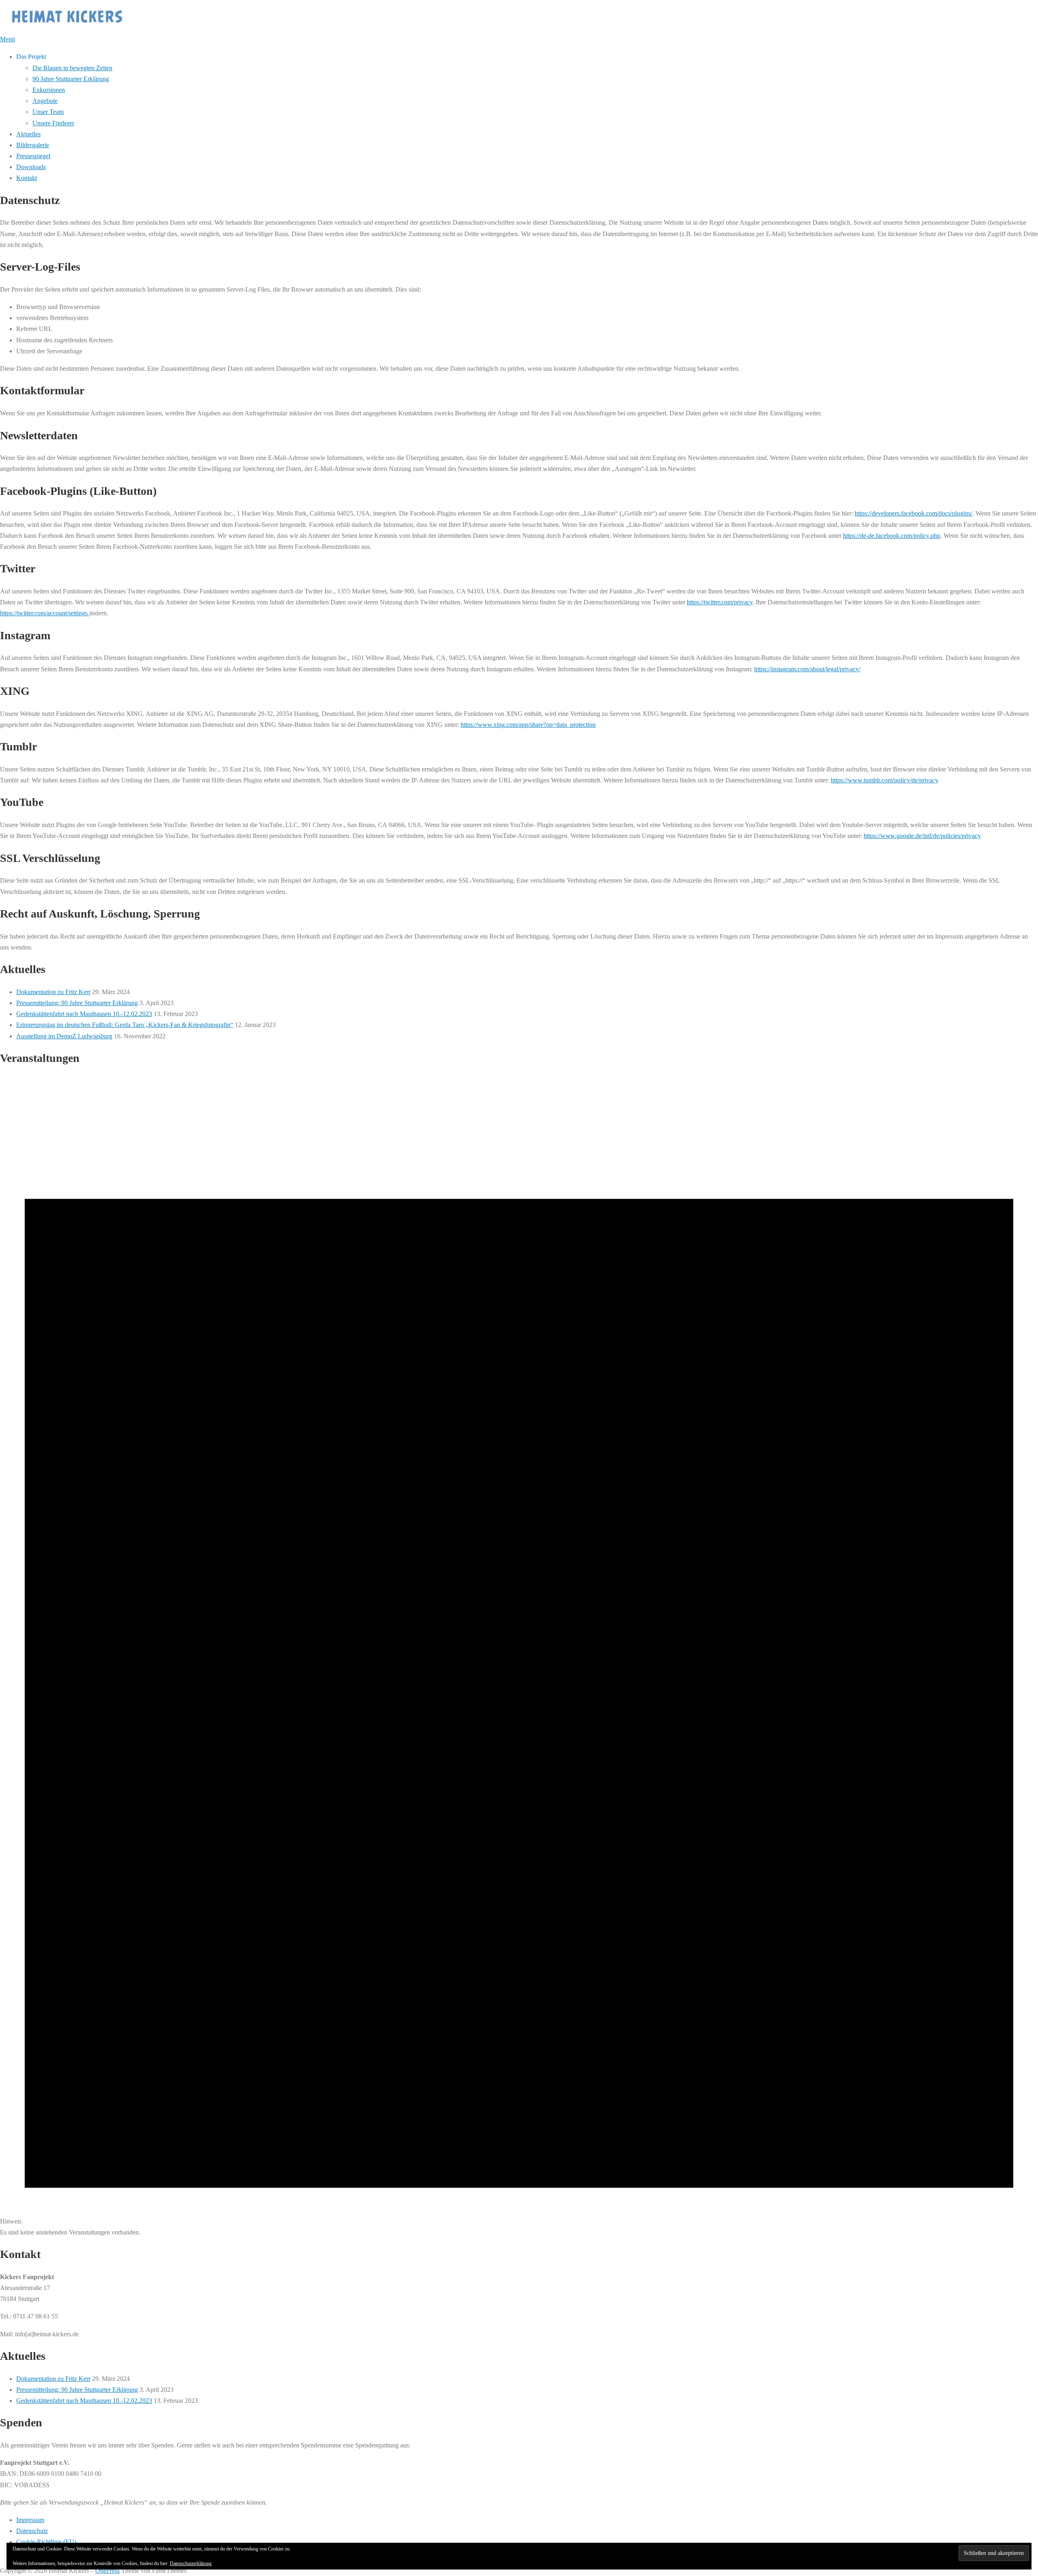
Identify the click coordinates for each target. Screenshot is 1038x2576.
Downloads (31, 167)
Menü (8, 39)
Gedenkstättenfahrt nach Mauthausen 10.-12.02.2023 (84, 1014)
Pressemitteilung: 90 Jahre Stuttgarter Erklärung (77, 1003)
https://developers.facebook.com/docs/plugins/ (914, 513)
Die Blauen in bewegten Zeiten (72, 68)
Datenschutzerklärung (191, 2563)
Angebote (45, 101)
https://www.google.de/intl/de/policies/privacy (922, 836)
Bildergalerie (33, 145)
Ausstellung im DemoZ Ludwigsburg (64, 1036)
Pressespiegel (33, 156)
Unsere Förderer (53, 123)
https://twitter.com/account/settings (45, 613)
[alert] (519, 1656)
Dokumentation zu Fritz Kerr (53, 992)
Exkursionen (49, 90)
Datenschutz (32, 2531)
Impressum (30, 2520)
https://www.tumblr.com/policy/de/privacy (884, 780)
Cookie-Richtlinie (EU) (46, 2542)
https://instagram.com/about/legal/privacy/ (807, 669)
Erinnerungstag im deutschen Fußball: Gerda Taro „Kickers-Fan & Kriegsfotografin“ (125, 1025)
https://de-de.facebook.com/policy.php (892, 536)
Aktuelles (28, 134)
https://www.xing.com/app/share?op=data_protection (528, 725)
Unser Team (48, 112)
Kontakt (27, 178)
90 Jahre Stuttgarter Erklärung (71, 79)
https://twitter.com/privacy (720, 602)
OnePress (107, 2571)
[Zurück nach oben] (4, 2560)
